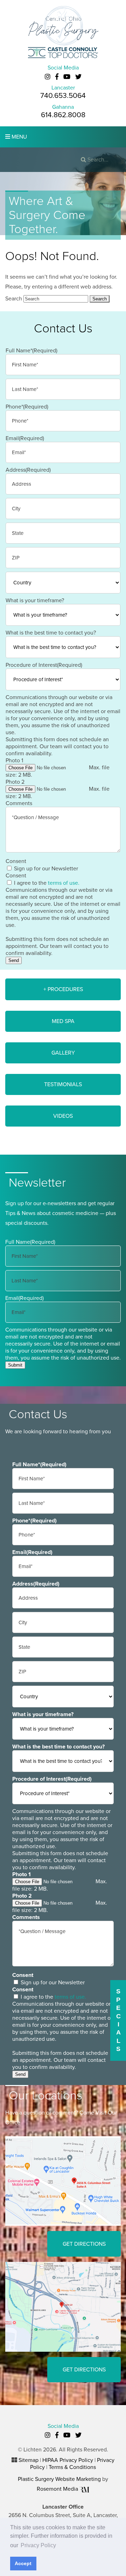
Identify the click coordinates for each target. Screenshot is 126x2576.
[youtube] (67, 77)
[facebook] (57, 77)
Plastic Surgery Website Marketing (59, 2479)
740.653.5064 (63, 96)
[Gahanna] (63, 2306)
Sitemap (29, 2460)
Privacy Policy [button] (38, 2545)
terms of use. (64, 883)
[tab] (63, 989)
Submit (15, 1365)
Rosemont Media (58, 2489)
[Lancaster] (63, 2181)
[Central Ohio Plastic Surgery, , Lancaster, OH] (63, 25)
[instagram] (48, 77)
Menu (19, 137)
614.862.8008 (63, 115)
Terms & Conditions (72, 2467)
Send (14, 960)
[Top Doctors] (63, 52)
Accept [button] (23, 2563)
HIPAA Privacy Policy (68, 2460)
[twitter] (78, 77)
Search (14, 299)
